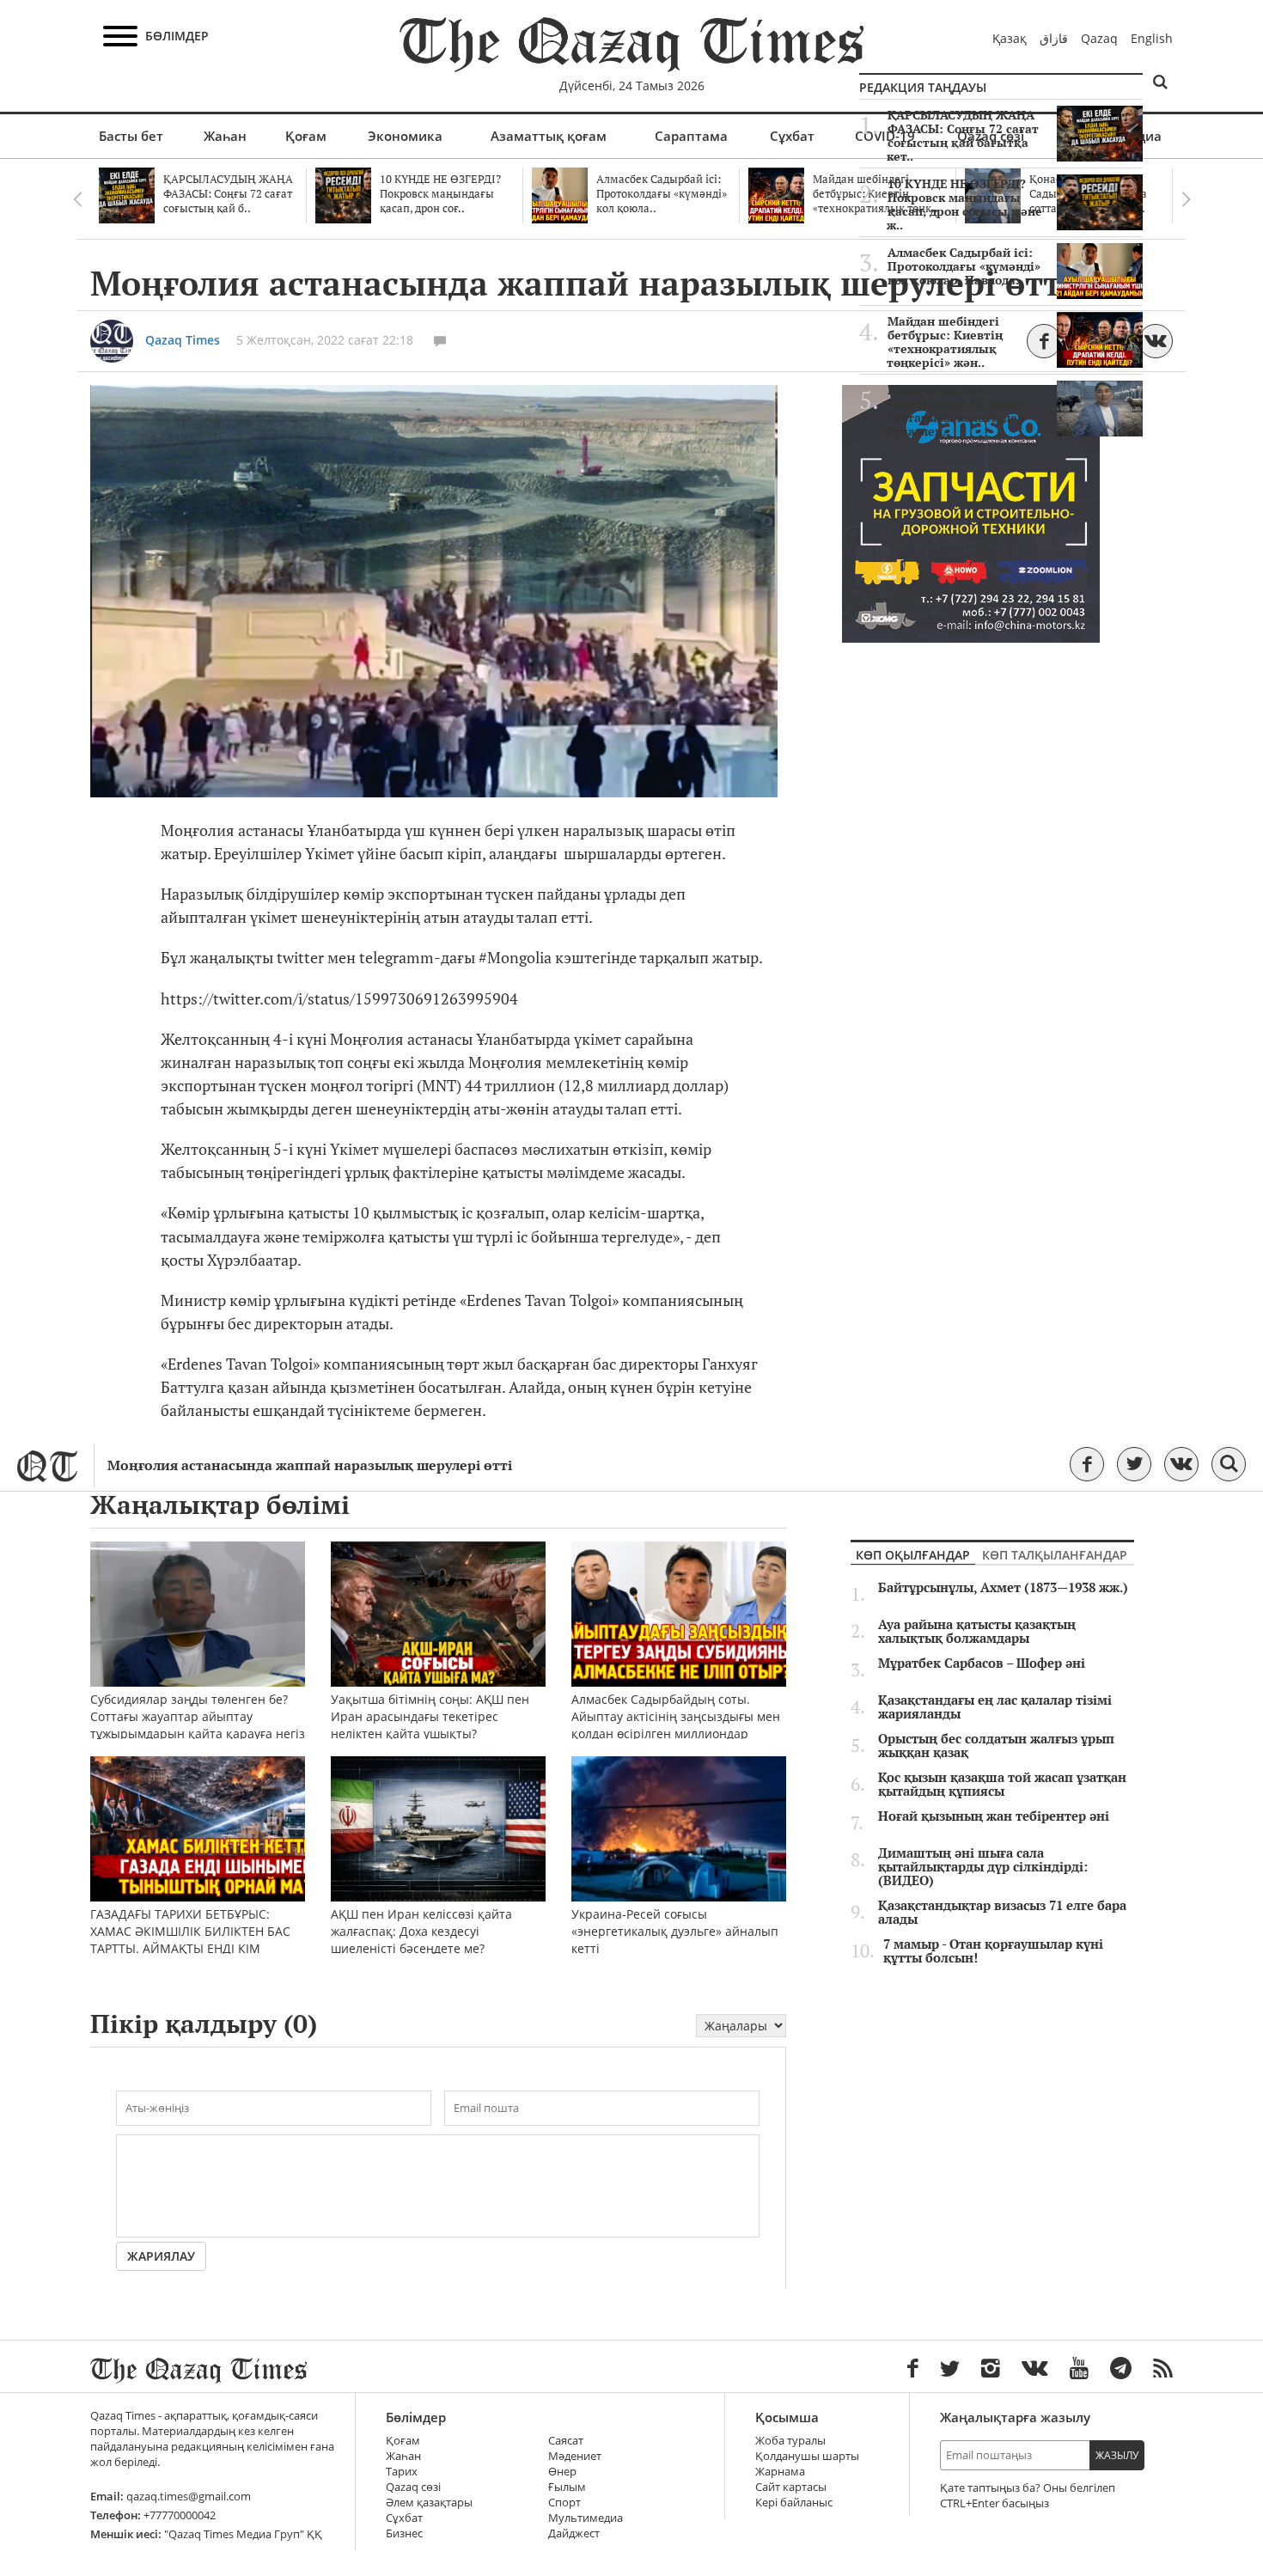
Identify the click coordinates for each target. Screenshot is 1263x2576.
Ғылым (567, 2487)
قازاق (1054, 38)
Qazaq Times (183, 340)
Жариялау (161, 2256)
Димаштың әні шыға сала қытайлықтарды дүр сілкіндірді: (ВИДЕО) (983, 1867)
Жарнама (780, 2472)
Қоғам (306, 136)
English (1152, 38)
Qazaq (1099, 38)
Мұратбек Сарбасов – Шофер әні (982, 1663)
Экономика (405, 136)
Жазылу (1117, 2455)
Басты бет (131, 136)
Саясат (566, 2441)
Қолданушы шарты (807, 2456)
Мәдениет (575, 2456)
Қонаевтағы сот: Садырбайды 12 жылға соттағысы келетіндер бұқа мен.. (956, 411)
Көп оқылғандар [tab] (913, 1555)
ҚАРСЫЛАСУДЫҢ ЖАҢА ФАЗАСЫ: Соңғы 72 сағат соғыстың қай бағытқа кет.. (963, 136)
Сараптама (691, 136)
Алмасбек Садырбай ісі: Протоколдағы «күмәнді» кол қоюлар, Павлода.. (964, 266)
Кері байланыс (794, 2503)
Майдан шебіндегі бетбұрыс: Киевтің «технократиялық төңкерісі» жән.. (945, 342)
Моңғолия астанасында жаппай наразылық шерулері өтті (310, 1465)
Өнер (562, 2472)
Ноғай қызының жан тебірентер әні (994, 1816)
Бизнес (404, 2533)
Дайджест (574, 2533)
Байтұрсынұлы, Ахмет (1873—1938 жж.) (1003, 1588)
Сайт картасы (791, 2487)
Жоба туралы (790, 2441)
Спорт (564, 2503)
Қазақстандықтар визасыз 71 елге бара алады (1002, 1913)
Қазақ (1010, 38)
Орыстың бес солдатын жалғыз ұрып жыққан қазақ (996, 1746)
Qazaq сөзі (413, 2487)
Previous (77, 199)
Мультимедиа (586, 2518)
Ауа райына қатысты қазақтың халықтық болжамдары (977, 1632)
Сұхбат (792, 136)
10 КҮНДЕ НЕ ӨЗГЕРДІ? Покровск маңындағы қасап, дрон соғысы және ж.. (964, 204)
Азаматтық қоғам (549, 136)
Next (1186, 199)
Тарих (402, 2472)
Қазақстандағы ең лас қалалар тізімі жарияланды (995, 1707)
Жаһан (225, 136)
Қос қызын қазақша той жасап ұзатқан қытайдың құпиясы (1002, 1785)
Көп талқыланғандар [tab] (1055, 1555)
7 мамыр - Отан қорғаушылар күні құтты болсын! (993, 1951)
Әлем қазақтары (429, 2503)
